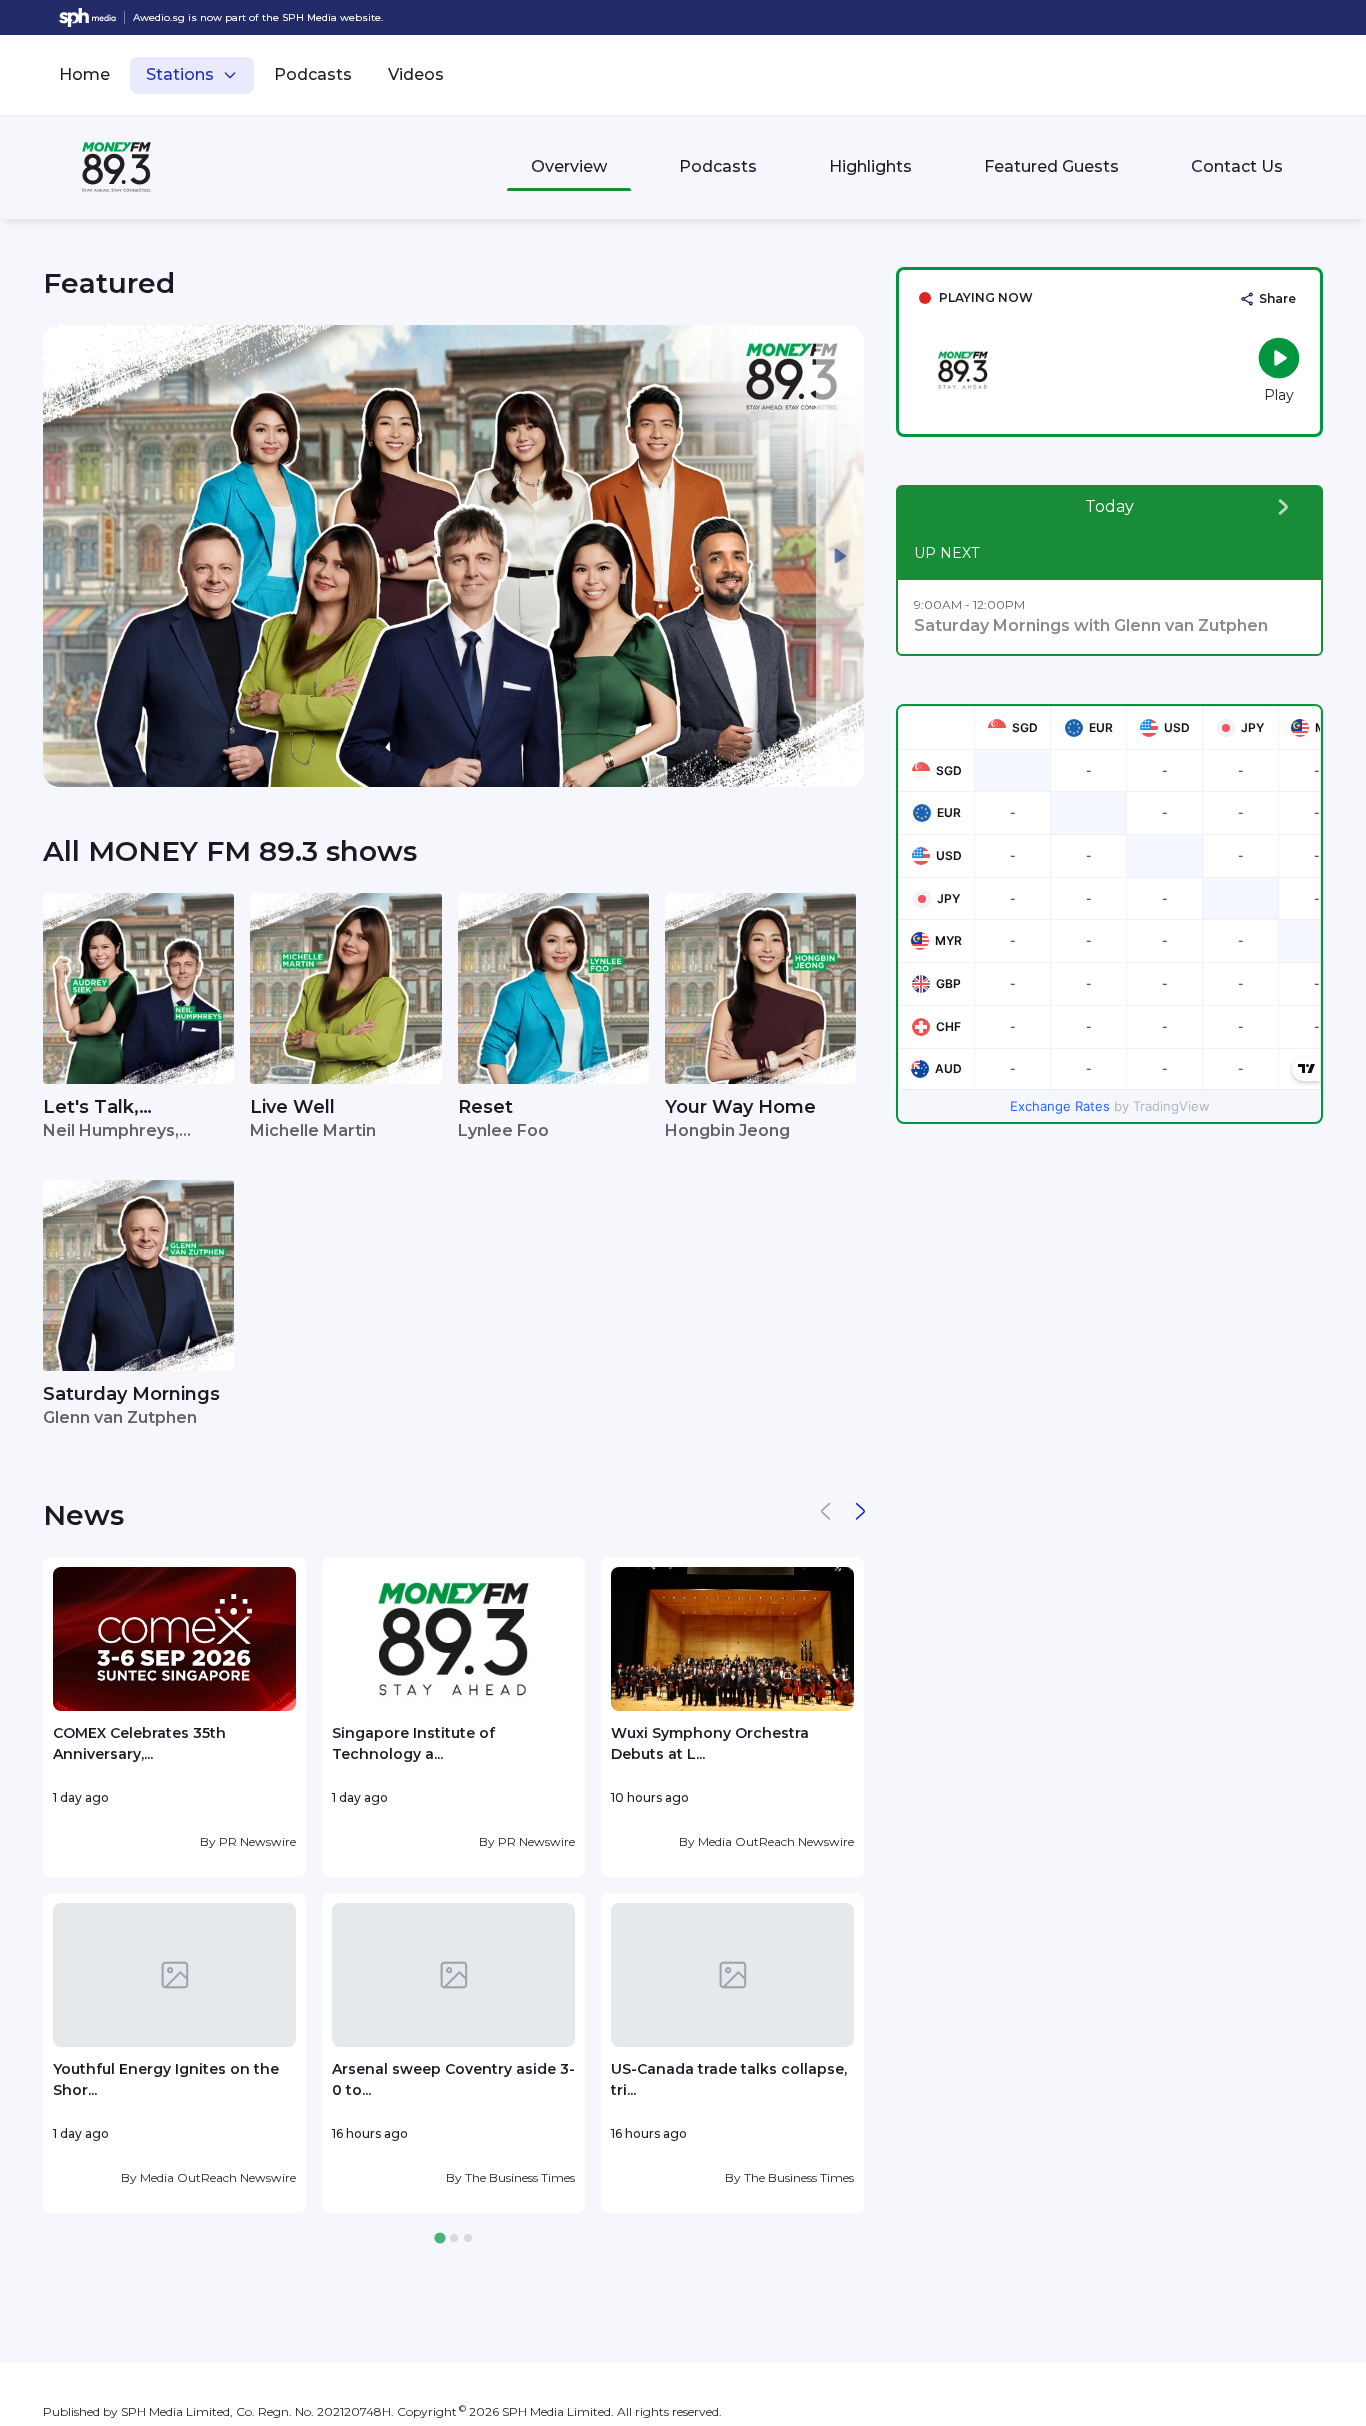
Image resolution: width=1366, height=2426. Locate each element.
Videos (416, 74)
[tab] (439, 2238)
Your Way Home (740, 1107)
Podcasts (313, 74)
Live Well (292, 1107)
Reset (485, 1107)
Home (84, 74)
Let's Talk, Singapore (91, 1108)
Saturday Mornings (131, 1394)
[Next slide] (840, 556)
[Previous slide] (67, 556)
